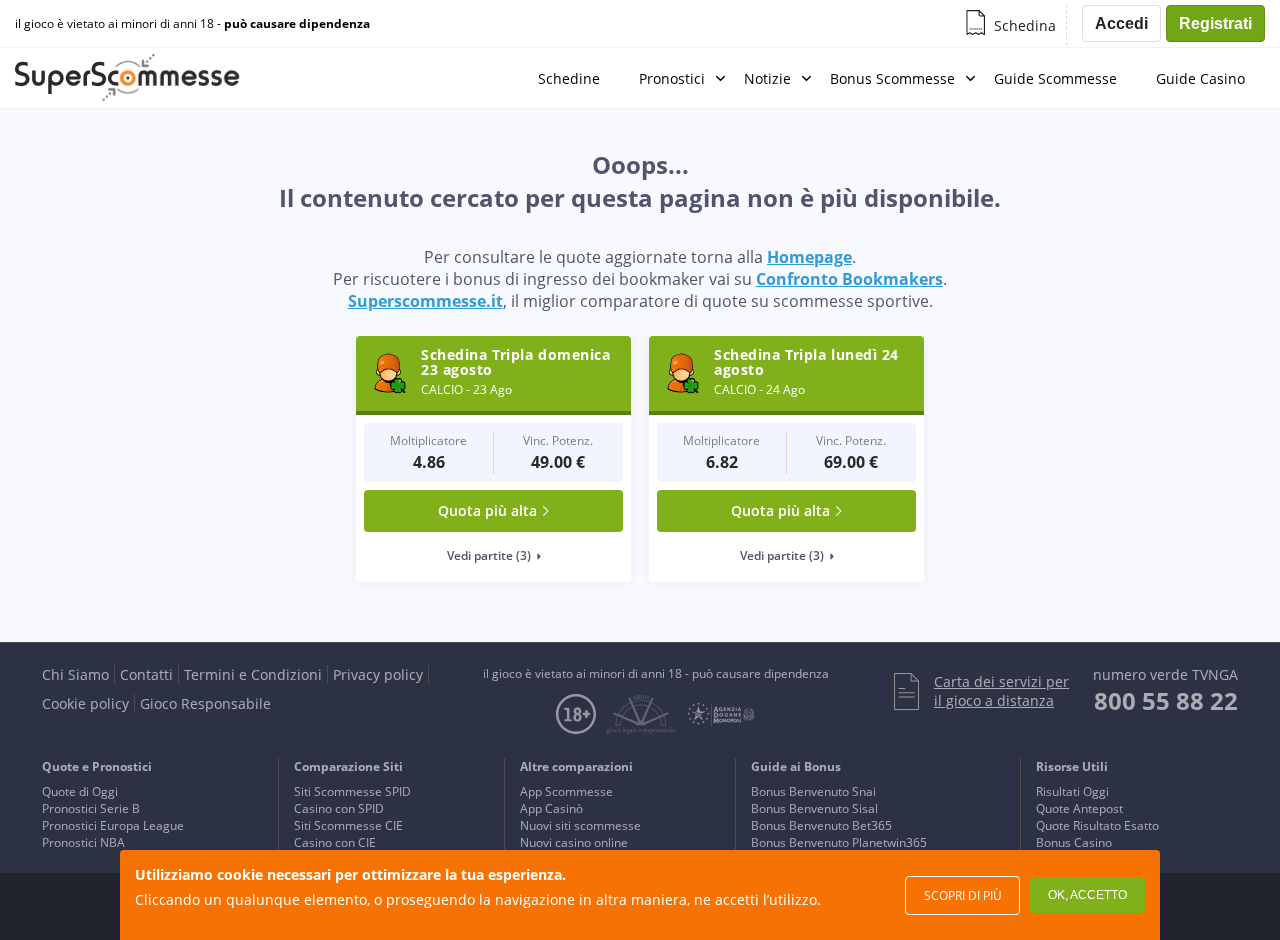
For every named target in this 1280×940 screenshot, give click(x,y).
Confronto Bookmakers (849, 279)
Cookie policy (85, 703)
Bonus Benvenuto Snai (813, 791)
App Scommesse (566, 791)
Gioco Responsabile (205, 703)
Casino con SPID (339, 808)
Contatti (146, 674)
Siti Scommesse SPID (352, 791)
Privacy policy (378, 674)
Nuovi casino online (574, 842)
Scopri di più (963, 895)
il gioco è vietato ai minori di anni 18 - (192, 24)
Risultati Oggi (1072, 791)
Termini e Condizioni (253, 674)
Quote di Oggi (80, 791)
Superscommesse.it (425, 301)
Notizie (767, 78)
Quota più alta (487, 510)
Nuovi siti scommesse (580, 825)
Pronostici (672, 78)
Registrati (1215, 23)
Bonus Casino (1074, 842)
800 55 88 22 (1166, 700)
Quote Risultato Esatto (1097, 825)
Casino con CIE (335, 842)
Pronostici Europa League (113, 825)
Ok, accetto (1087, 895)
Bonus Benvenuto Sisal (814, 808)
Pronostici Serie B (91, 808)
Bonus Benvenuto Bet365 (821, 825)
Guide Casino (1200, 78)
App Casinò (551, 808)
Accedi (1121, 23)
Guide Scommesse (1055, 78)
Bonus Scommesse (892, 78)
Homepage (809, 257)
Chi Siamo (75, 674)
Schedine (569, 78)
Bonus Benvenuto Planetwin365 (839, 842)
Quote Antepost (1079, 808)
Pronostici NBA (83, 842)
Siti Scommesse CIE (348, 825)
